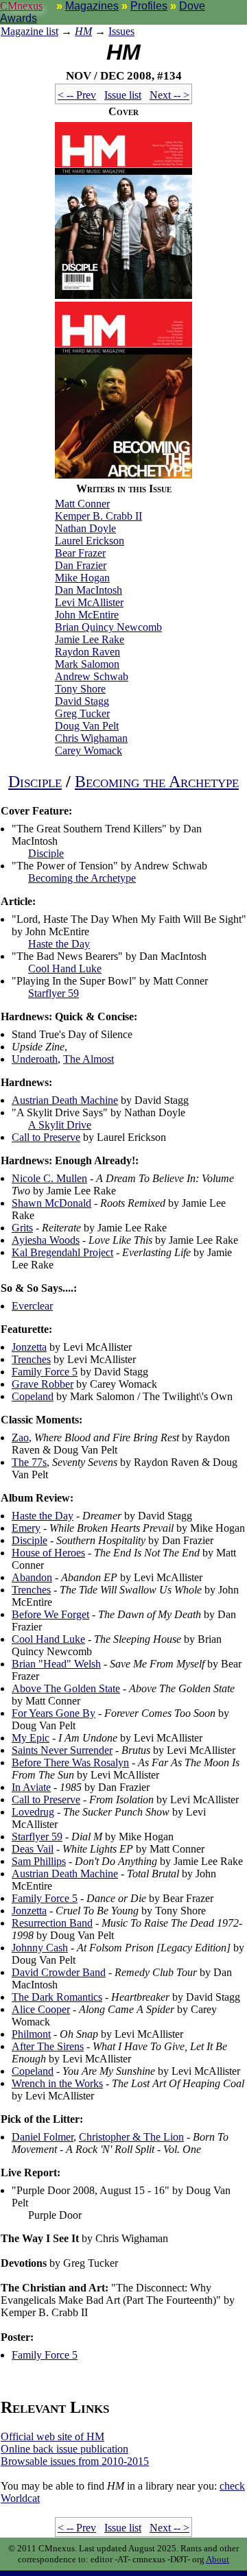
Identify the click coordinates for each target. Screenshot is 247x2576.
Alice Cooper (41, 2009)
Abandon (32, 1577)
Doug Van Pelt (87, 726)
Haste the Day (59, 944)
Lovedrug (33, 1812)
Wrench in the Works (57, 2083)
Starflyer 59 (54, 993)
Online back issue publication (64, 2449)
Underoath (35, 1059)
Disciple (35, 782)
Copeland (33, 1396)
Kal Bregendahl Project (62, 1252)
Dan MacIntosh (89, 590)
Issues (121, 31)
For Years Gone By (54, 1713)
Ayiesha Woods (46, 1240)
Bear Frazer (80, 553)
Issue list (123, 95)
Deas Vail (33, 1849)
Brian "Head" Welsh (56, 1664)
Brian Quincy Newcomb (108, 627)
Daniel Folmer (43, 2137)
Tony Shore (80, 689)
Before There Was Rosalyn (70, 1762)
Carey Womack (89, 750)
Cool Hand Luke (65, 968)
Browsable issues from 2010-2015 (75, 2461)
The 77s (29, 1462)
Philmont (31, 2034)
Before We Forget (50, 1614)
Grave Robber (43, 1384)
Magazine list (30, 31)
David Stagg (82, 701)
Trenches (31, 1359)
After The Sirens (48, 2046)
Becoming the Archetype (157, 782)
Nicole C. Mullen (49, 1178)
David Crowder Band (59, 1972)
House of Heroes (48, 1553)
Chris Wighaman (91, 738)
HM (83, 31)
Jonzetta (29, 1347)
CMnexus (21, 6)
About (217, 2559)
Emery (26, 1528)
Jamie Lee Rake (90, 639)
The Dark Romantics (57, 1997)
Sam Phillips (39, 1861)
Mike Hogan (82, 578)
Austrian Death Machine (65, 1100)
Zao (20, 1437)
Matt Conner (82, 504)
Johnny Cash (40, 1948)
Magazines (92, 6)
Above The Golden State (66, 1688)
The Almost (89, 1059)
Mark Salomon (87, 664)
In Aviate (31, 1787)
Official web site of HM (52, 2436)
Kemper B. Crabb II (98, 516)
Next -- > (169, 95)
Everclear (32, 1306)
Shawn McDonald (51, 1203)
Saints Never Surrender (62, 1750)
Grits (22, 1228)
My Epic (31, 1738)
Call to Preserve (46, 1137)
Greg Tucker (82, 713)
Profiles (149, 6)
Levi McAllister (89, 602)
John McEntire (87, 615)
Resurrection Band (52, 1923)
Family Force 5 (45, 1372)
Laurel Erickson (90, 541)
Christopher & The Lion (131, 2137)
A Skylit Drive (60, 1125)
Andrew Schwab (92, 676)
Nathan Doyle (85, 528)
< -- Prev (77, 95)
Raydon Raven (87, 652)
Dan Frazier (81, 565)
